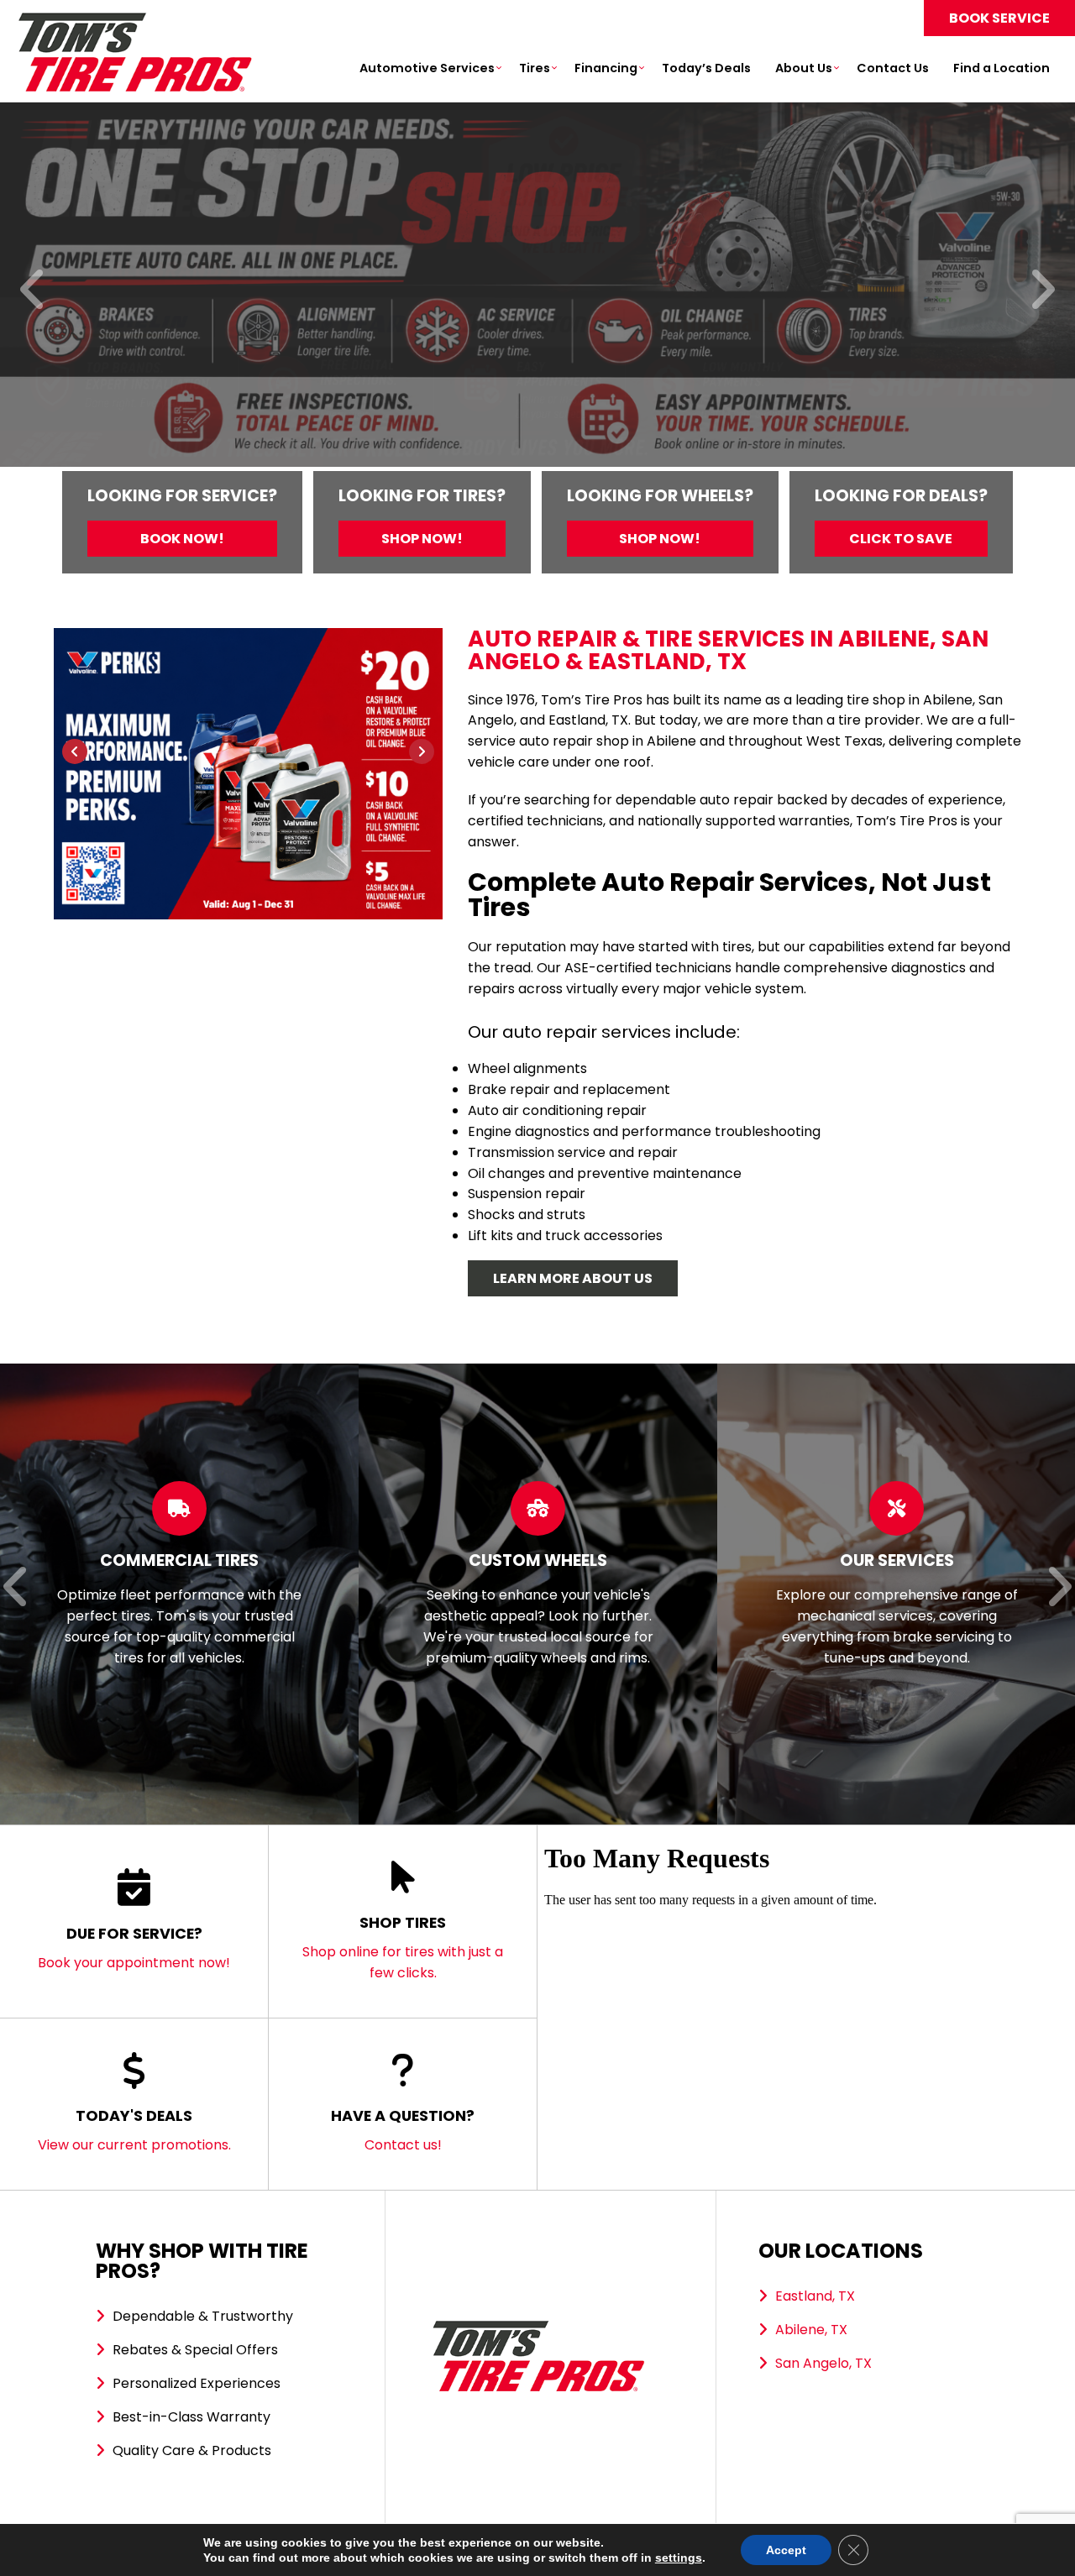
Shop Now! (422, 539)
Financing (606, 68)
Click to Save (901, 539)
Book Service (999, 18)
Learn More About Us (573, 1278)
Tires (535, 68)
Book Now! (182, 539)
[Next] (1042, 291)
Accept (786, 2550)
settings (679, 2558)
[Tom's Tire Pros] (134, 21)
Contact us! (403, 2130)
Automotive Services (427, 68)
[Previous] (33, 291)
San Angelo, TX (823, 2363)
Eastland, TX (815, 2296)
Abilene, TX (811, 2330)
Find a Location (1002, 68)
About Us (804, 68)
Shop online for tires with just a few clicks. (403, 1947)
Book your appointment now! (134, 1948)
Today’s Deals (706, 68)
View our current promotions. (134, 2130)
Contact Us (893, 68)
